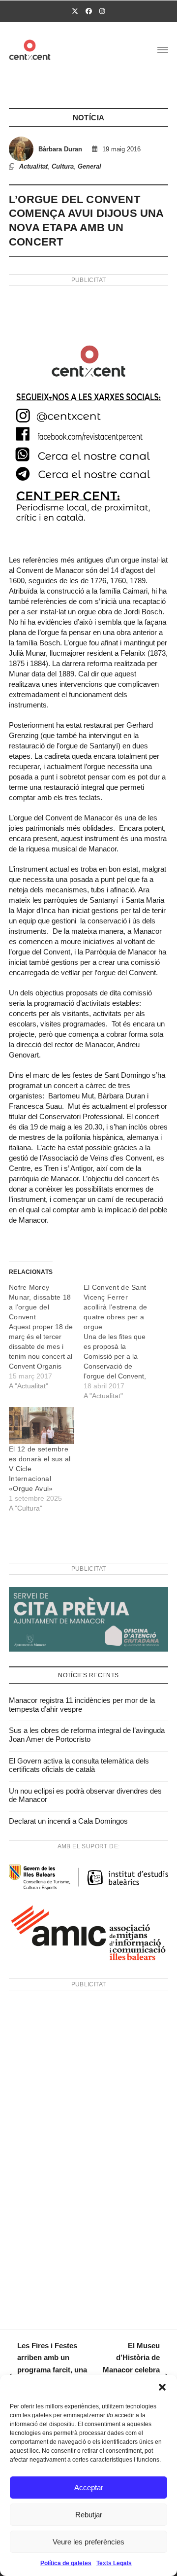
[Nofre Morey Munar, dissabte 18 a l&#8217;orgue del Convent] (46, 1337)
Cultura (63, 166)
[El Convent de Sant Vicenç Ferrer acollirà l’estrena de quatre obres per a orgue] (121, 1341)
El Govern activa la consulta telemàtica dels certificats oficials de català (79, 1765)
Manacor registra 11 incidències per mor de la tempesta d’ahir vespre (82, 1705)
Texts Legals (114, 2563)
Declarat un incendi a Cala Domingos (68, 1821)
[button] (162, 2387)
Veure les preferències (88, 2542)
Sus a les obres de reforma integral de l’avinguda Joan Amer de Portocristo (87, 1735)
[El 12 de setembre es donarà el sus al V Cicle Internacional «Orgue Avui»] (41, 1426)
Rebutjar (89, 2515)
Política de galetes (66, 2563)
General (89, 166)
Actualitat (33, 166)
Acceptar (89, 2488)
